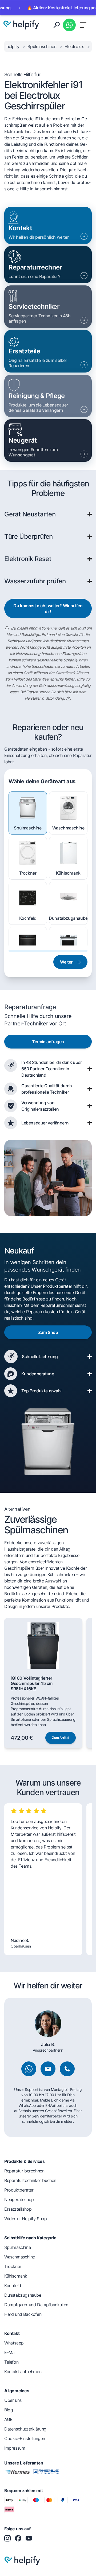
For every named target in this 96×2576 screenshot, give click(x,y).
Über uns (13, 2400)
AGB (8, 2419)
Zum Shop (48, 1332)
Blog (9, 2410)
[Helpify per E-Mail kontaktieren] (48, 2069)
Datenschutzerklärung (25, 2429)
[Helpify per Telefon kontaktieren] (67, 2069)
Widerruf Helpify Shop (26, 2219)
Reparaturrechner (57, 1305)
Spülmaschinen (42, 46)
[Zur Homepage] (21, 25)
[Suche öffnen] (57, 25)
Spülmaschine (28, 828)
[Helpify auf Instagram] (7, 2538)
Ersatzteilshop (18, 2209)
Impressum (15, 2448)
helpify (13, 46)
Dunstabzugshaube (68, 918)
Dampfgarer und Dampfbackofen (36, 2305)
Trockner (28, 873)
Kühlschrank (68, 873)
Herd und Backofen (23, 2314)
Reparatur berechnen (24, 2171)
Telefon (11, 2362)
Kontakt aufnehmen (23, 2372)
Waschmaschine (68, 828)
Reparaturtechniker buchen (30, 2180)
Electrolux (75, 46)
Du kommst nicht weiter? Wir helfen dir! (48, 609)
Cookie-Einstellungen (25, 2438)
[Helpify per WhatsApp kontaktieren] (69, 25)
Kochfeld (28, 918)
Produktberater (57, 1286)
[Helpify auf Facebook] (18, 2538)
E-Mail (10, 2352)
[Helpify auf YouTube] (29, 2538)
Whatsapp (14, 2343)
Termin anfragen (48, 1042)
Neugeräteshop (19, 2200)
